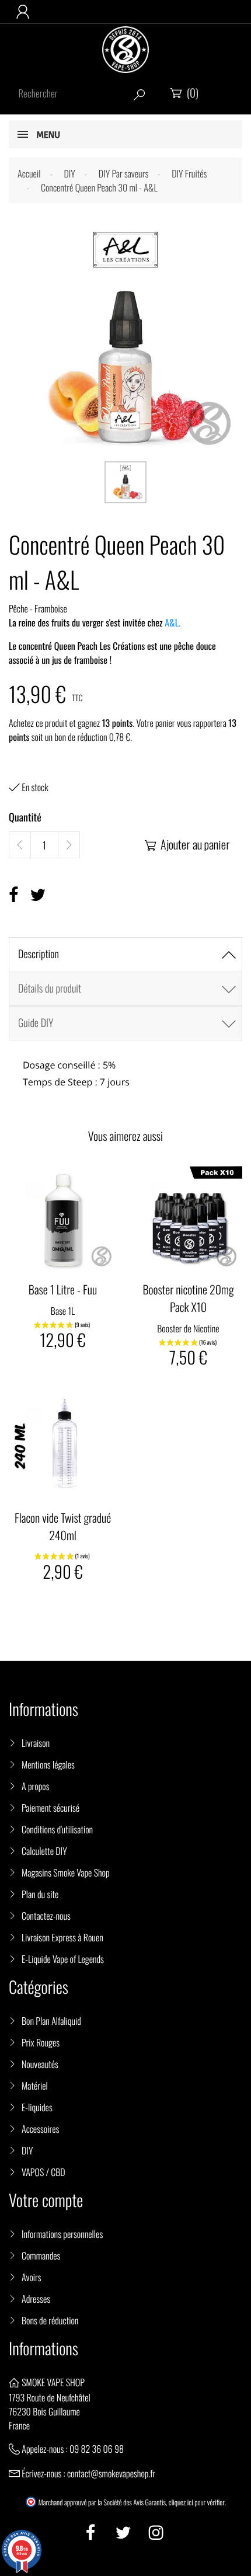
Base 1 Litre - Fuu (63, 1289)
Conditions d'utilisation (57, 1829)
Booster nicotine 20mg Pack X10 (188, 1298)
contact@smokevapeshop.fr (111, 2473)
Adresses (36, 2299)
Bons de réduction (50, 2320)
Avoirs (32, 2277)
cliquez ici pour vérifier (197, 2502)
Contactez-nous (46, 1916)
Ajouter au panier (187, 844)
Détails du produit (50, 988)
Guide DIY (36, 1023)
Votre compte (46, 2200)
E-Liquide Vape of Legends (63, 1959)
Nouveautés (40, 2064)
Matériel (35, 2086)
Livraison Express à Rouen (62, 1937)
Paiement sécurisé (50, 1808)
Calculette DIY (44, 1851)
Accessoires (40, 2129)
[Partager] (13, 895)
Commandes (41, 2255)
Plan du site (40, 1894)
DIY (27, 2150)
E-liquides (37, 2107)
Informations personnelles (62, 2234)
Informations (43, 2349)
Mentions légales (48, 1764)
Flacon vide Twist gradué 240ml (63, 1526)
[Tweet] (38, 895)
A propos (36, 1786)
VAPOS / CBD (43, 2172)
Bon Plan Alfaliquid (51, 2021)
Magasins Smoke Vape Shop (66, 1872)
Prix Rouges (41, 2042)
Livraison (36, 1743)
